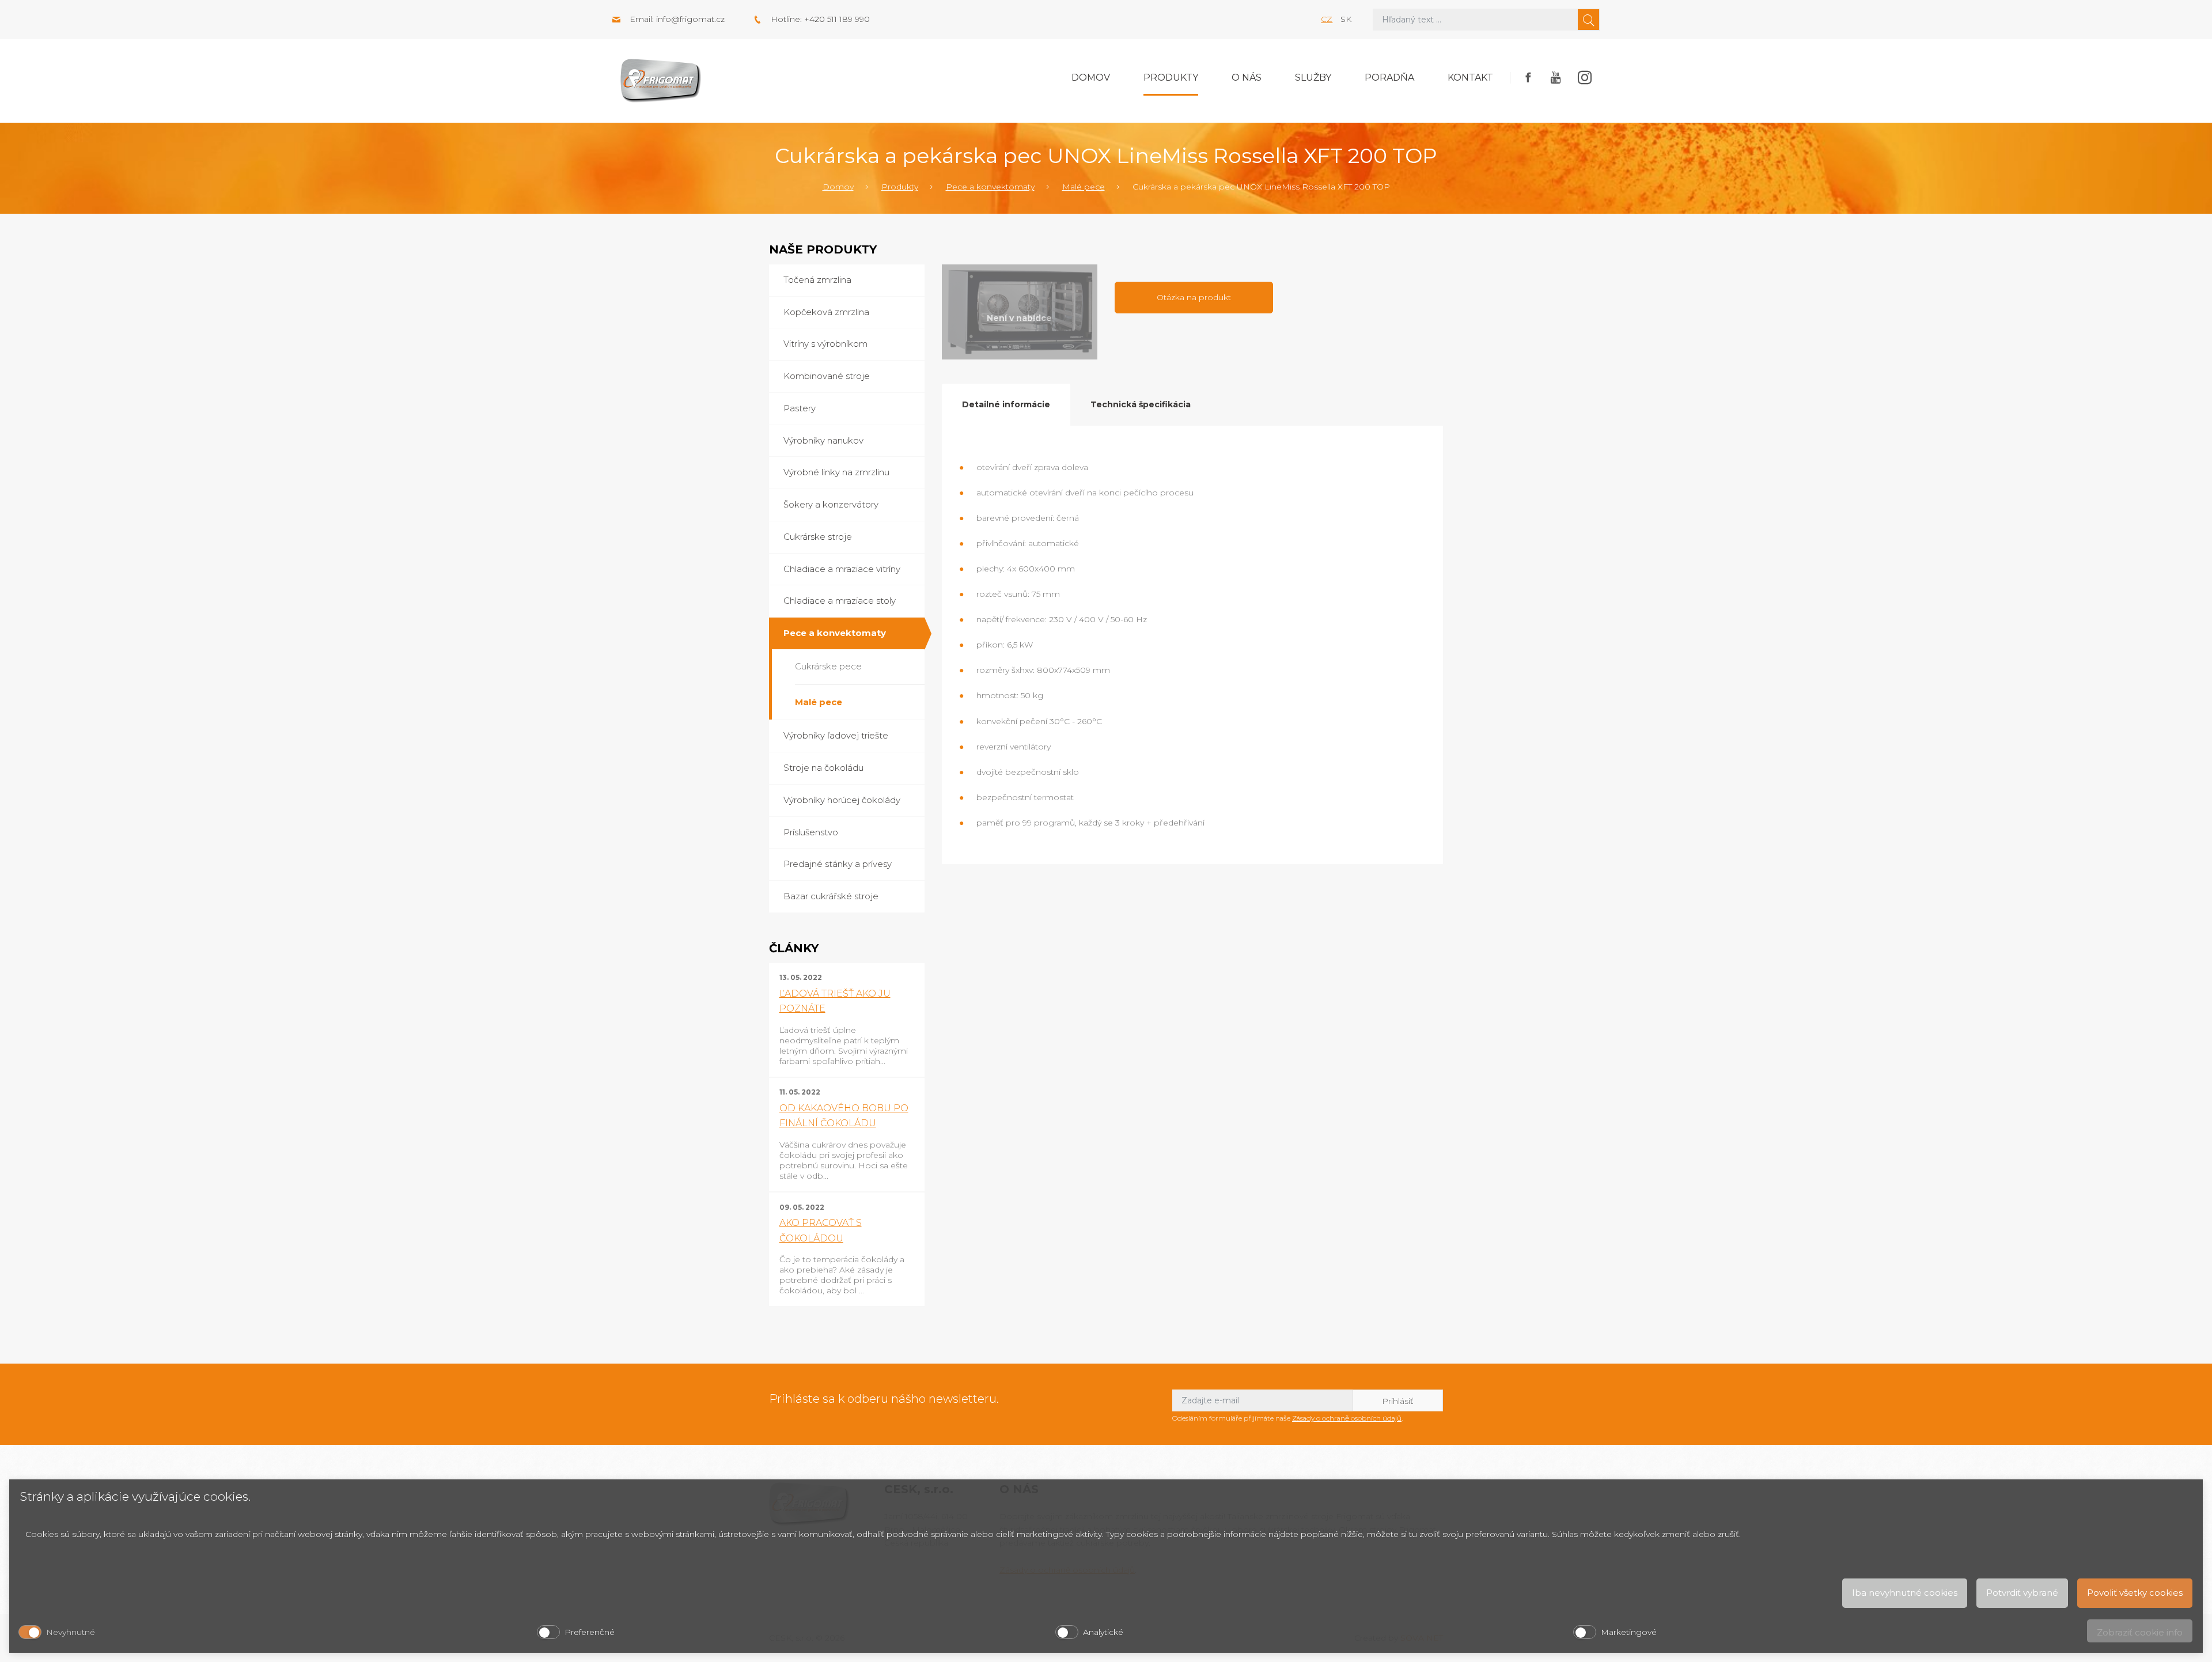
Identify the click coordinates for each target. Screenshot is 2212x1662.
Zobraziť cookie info (2140, 1632)
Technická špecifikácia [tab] (1141, 404)
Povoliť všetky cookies (2135, 1593)
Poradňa (1389, 77)
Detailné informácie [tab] (1006, 404)
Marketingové (1629, 1632)
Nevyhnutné (71, 1632)
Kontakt (1470, 77)
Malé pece (1084, 187)
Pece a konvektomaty (990, 187)
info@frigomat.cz (690, 19)
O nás (1247, 77)
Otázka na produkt (1194, 297)
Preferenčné (590, 1632)
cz (1327, 19)
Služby (1313, 77)
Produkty (1171, 77)
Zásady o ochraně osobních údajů (1347, 1418)
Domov (1091, 77)
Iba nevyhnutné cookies (1905, 1593)
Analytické (1103, 1632)
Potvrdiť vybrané (2022, 1593)
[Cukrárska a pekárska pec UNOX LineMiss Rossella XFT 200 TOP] (1020, 312)
